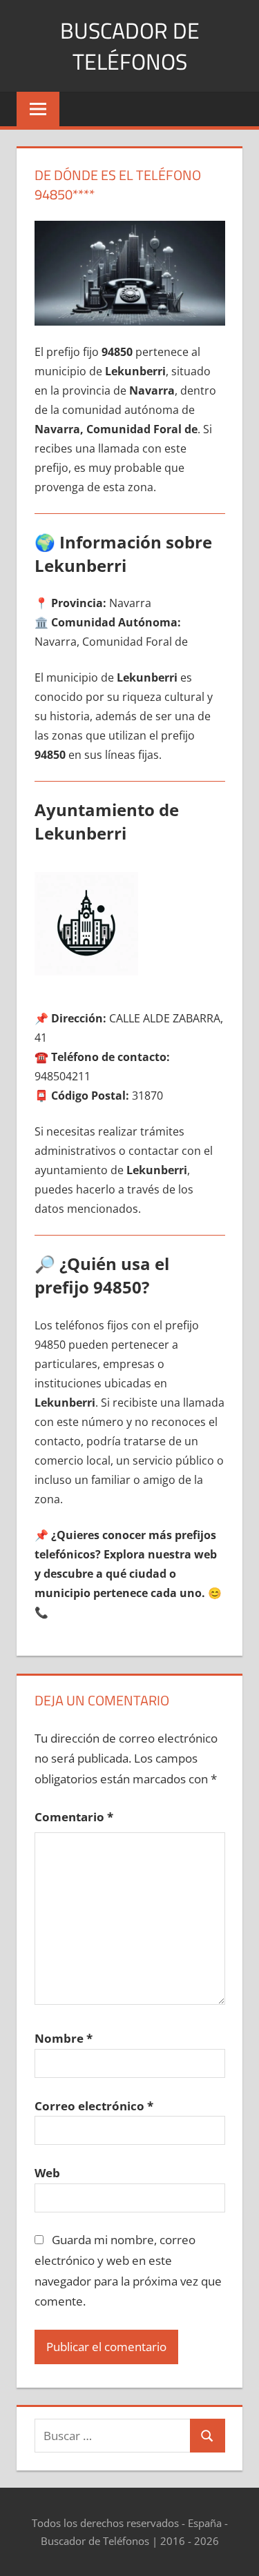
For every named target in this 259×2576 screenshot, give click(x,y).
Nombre (64, 2038)
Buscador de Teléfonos (130, 46)
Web (47, 2173)
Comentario (74, 1817)
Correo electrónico (94, 2106)
